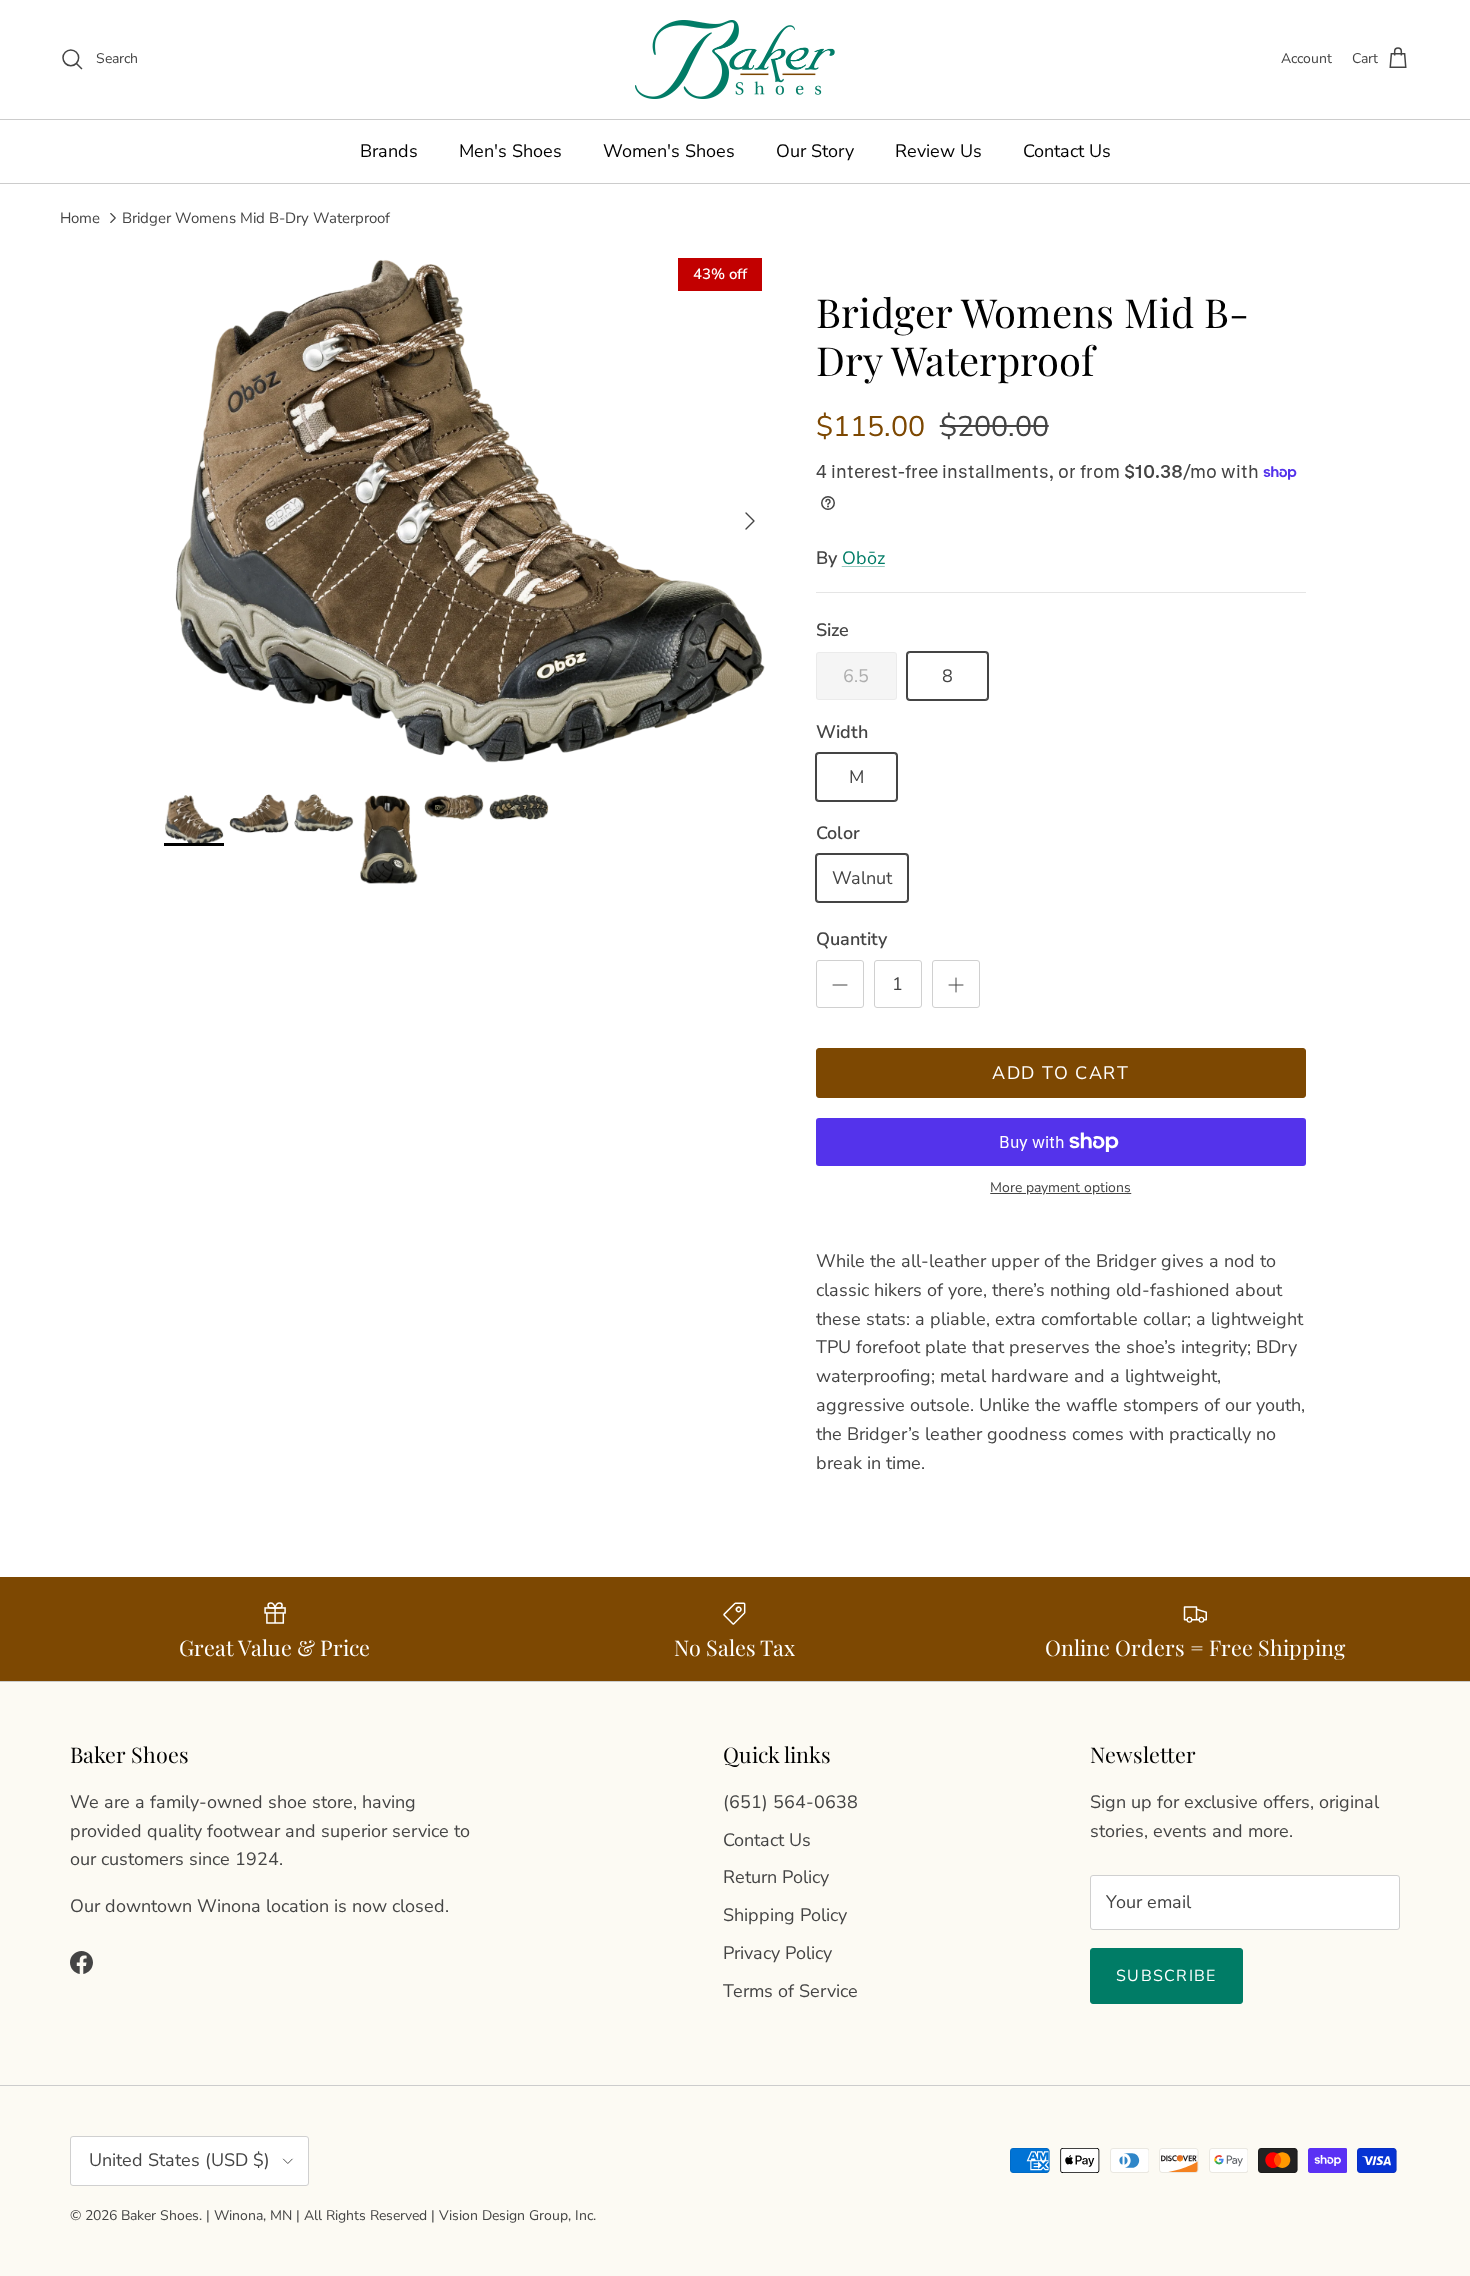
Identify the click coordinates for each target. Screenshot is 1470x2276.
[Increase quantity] (956, 984)
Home (80, 217)
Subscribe (1166, 1976)
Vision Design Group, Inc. (517, 2215)
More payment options (1060, 1188)
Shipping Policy (785, 1915)
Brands (389, 151)
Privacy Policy (777, 1953)
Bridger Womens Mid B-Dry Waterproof (256, 217)
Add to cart (1060, 1073)
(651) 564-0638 (790, 1802)
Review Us (938, 151)
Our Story (815, 151)
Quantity (851, 939)
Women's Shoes (669, 151)
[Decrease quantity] (840, 984)
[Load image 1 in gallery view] (468, 511)
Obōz (863, 558)
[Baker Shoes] (735, 59)
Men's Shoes (510, 151)
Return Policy (776, 1877)
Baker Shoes (160, 2215)
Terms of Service (790, 1991)
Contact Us (1067, 151)
